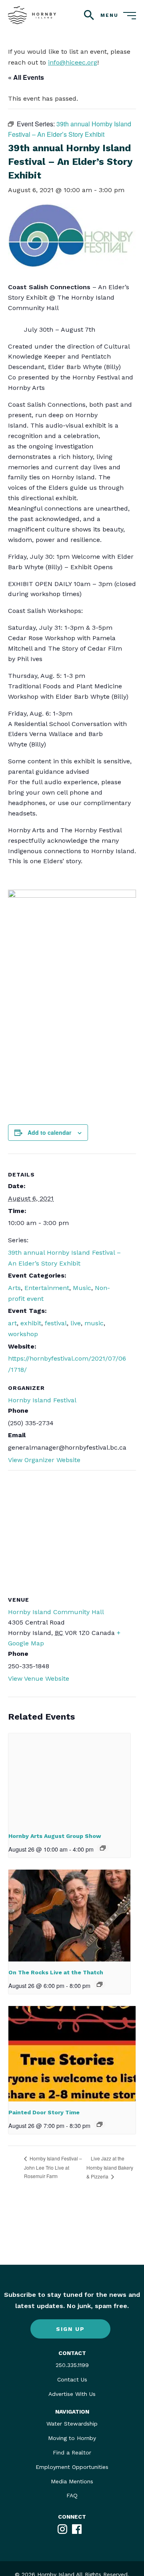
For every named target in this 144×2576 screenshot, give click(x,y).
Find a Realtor (72, 2452)
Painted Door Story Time (44, 2112)
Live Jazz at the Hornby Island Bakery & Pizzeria (110, 2167)
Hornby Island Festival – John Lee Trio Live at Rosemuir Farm (53, 2167)
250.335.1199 (72, 2365)
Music (82, 1288)
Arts (14, 1288)
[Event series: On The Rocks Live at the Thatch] (100, 1984)
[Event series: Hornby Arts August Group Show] (103, 1848)
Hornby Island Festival (42, 1400)
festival (56, 1323)
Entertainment (47, 1288)
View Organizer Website (44, 1460)
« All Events (26, 77)
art (12, 1323)
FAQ (72, 2495)
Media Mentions (72, 2481)
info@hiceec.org (73, 62)
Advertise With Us (72, 2394)
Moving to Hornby (72, 2438)
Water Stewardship (72, 2424)
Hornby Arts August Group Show (55, 1836)
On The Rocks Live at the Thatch (56, 1972)
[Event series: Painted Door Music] (100, 2124)
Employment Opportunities (72, 2467)
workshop (23, 1334)
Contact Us (72, 2379)
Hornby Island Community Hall (56, 1612)
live (76, 1323)
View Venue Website (39, 1678)
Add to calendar (49, 1132)
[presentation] (69, 1779)
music (94, 1323)
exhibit (31, 1323)
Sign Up (70, 2329)
